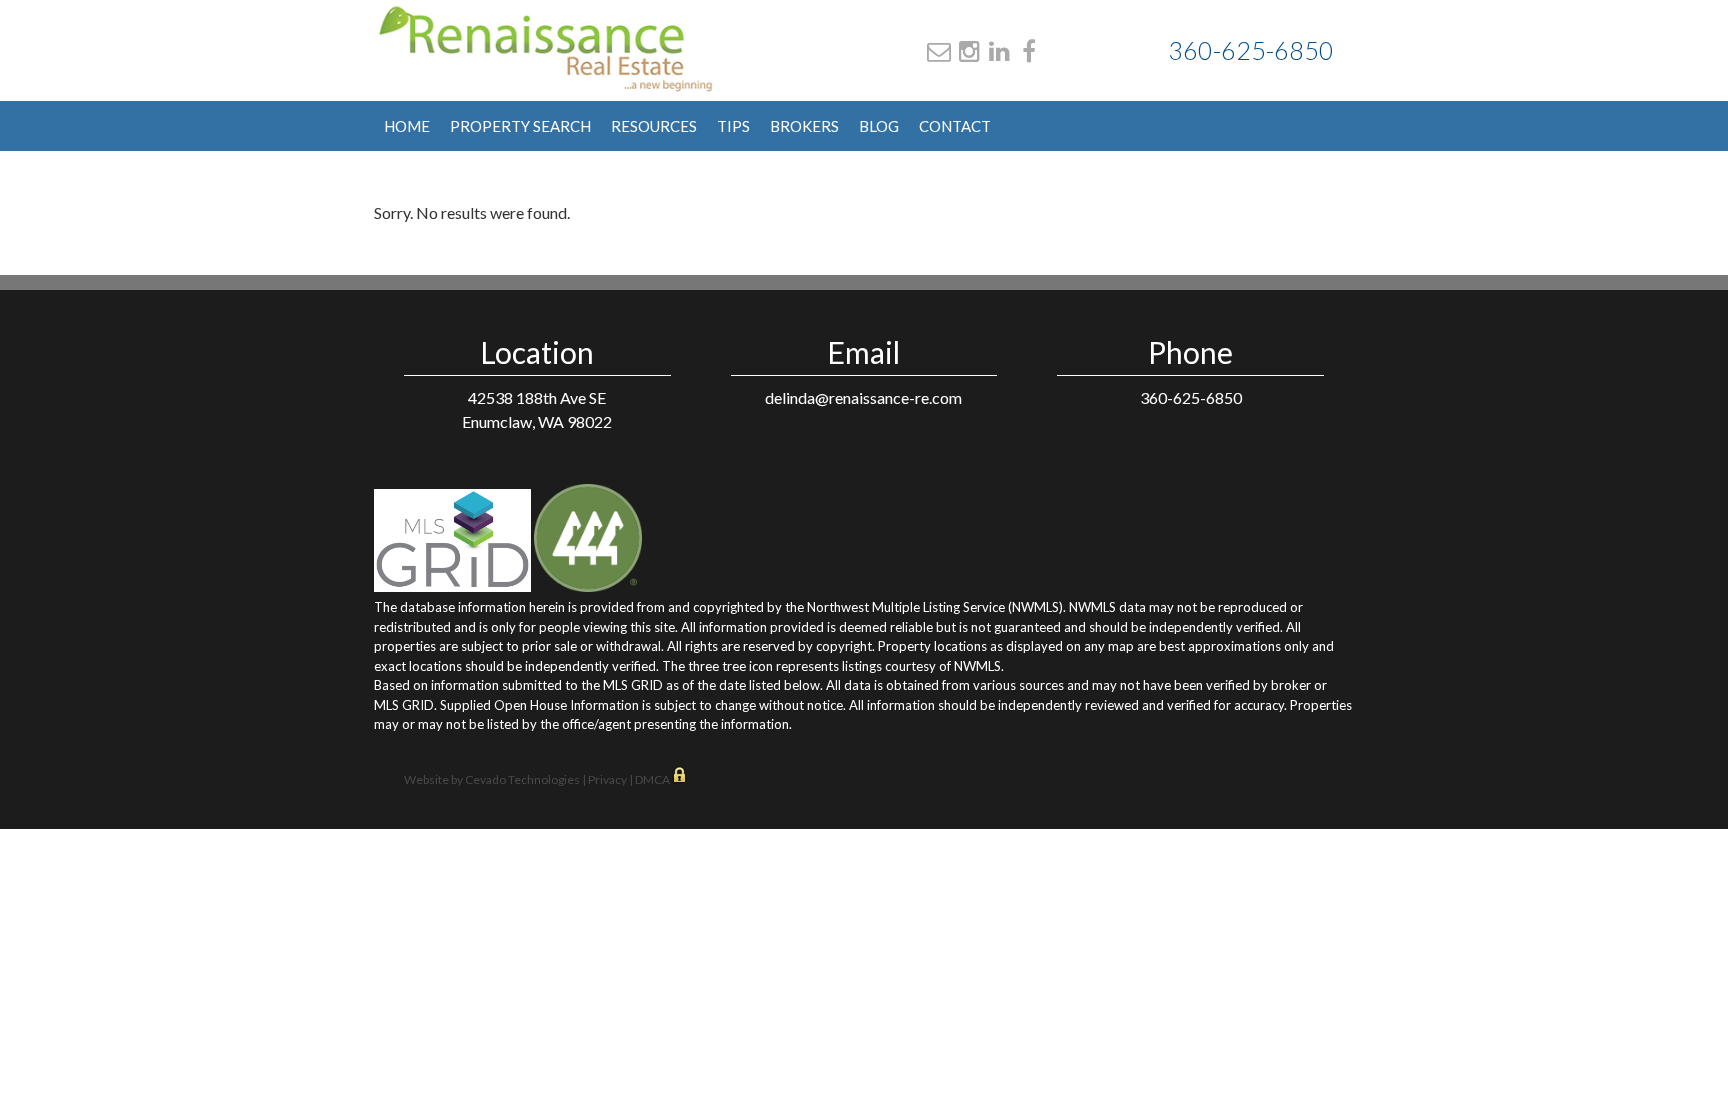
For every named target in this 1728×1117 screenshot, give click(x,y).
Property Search (520, 126)
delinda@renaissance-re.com (863, 397)
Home (407, 126)
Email (939, 51)
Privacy (607, 779)
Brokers (804, 126)
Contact (955, 126)
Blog (879, 126)
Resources (654, 126)
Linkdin (999, 51)
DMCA (653, 779)
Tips (733, 126)
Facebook (1029, 51)
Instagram (969, 51)
